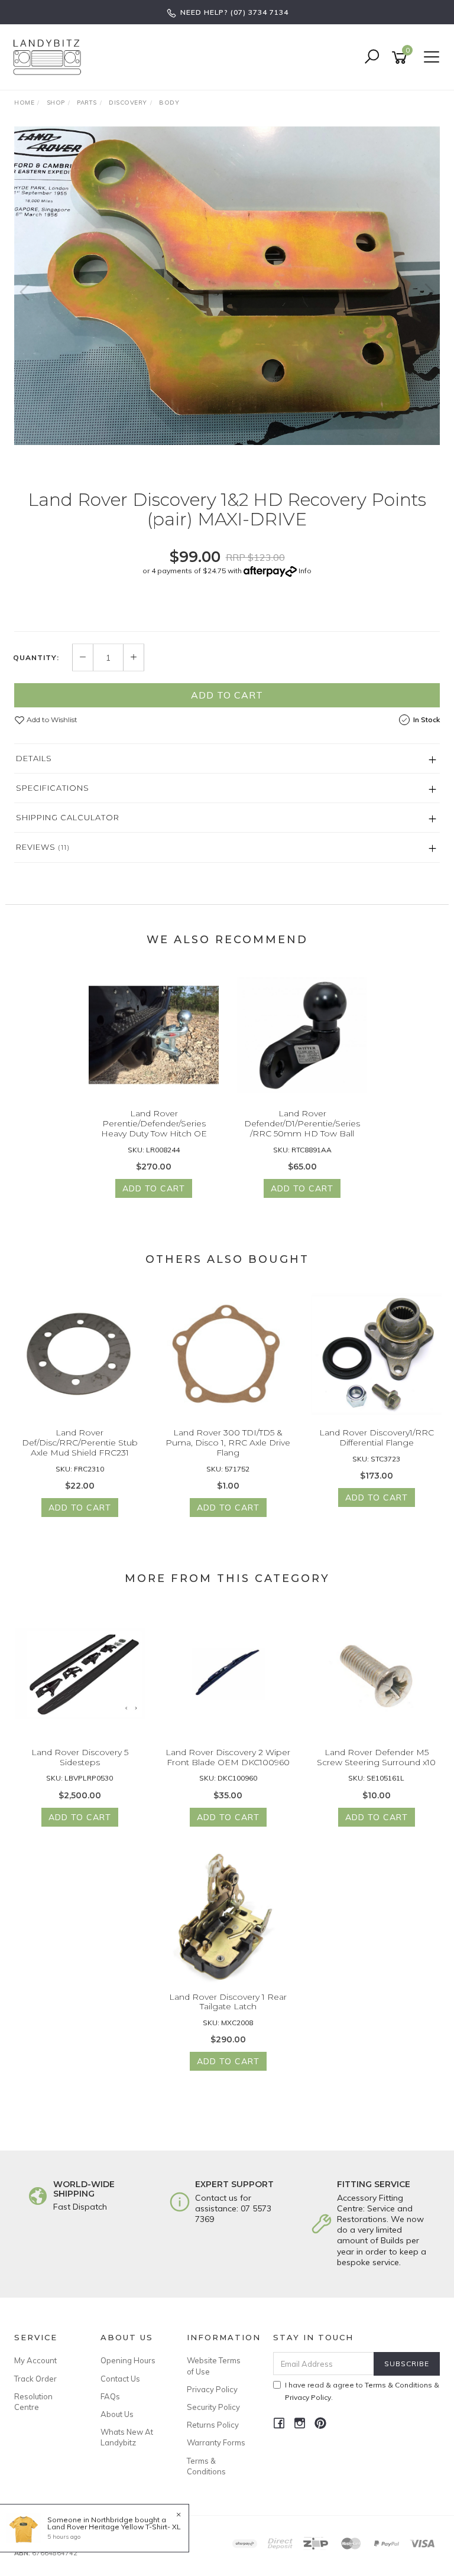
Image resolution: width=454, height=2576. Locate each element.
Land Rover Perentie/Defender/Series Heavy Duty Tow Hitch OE (154, 1123)
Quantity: (36, 658)
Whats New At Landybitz (127, 2437)
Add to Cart (227, 695)
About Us (117, 2414)
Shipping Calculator (68, 817)
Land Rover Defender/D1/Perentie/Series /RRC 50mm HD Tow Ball (302, 1123)
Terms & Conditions (206, 2466)
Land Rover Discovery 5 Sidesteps (80, 1757)
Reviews (43, 847)
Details (34, 758)
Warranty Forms (216, 2442)
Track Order (35, 2379)
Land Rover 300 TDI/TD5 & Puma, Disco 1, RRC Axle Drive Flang (228, 1443)
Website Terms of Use (214, 2366)
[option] (227, 286)
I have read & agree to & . (362, 2391)
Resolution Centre (33, 2402)
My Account (35, 2360)
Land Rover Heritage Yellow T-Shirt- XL (114, 2527)
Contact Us (120, 2379)
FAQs (110, 2396)
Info (305, 571)
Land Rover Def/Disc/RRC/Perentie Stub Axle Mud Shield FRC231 (80, 1443)
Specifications (53, 788)
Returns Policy (213, 2425)
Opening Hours (128, 2360)
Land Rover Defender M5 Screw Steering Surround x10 (376, 1757)
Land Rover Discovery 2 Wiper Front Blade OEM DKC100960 (228, 1757)
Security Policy (213, 2407)
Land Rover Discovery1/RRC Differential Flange (377, 1438)
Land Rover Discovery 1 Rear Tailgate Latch (228, 2002)
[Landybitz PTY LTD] (50, 57)
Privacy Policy (212, 2389)
